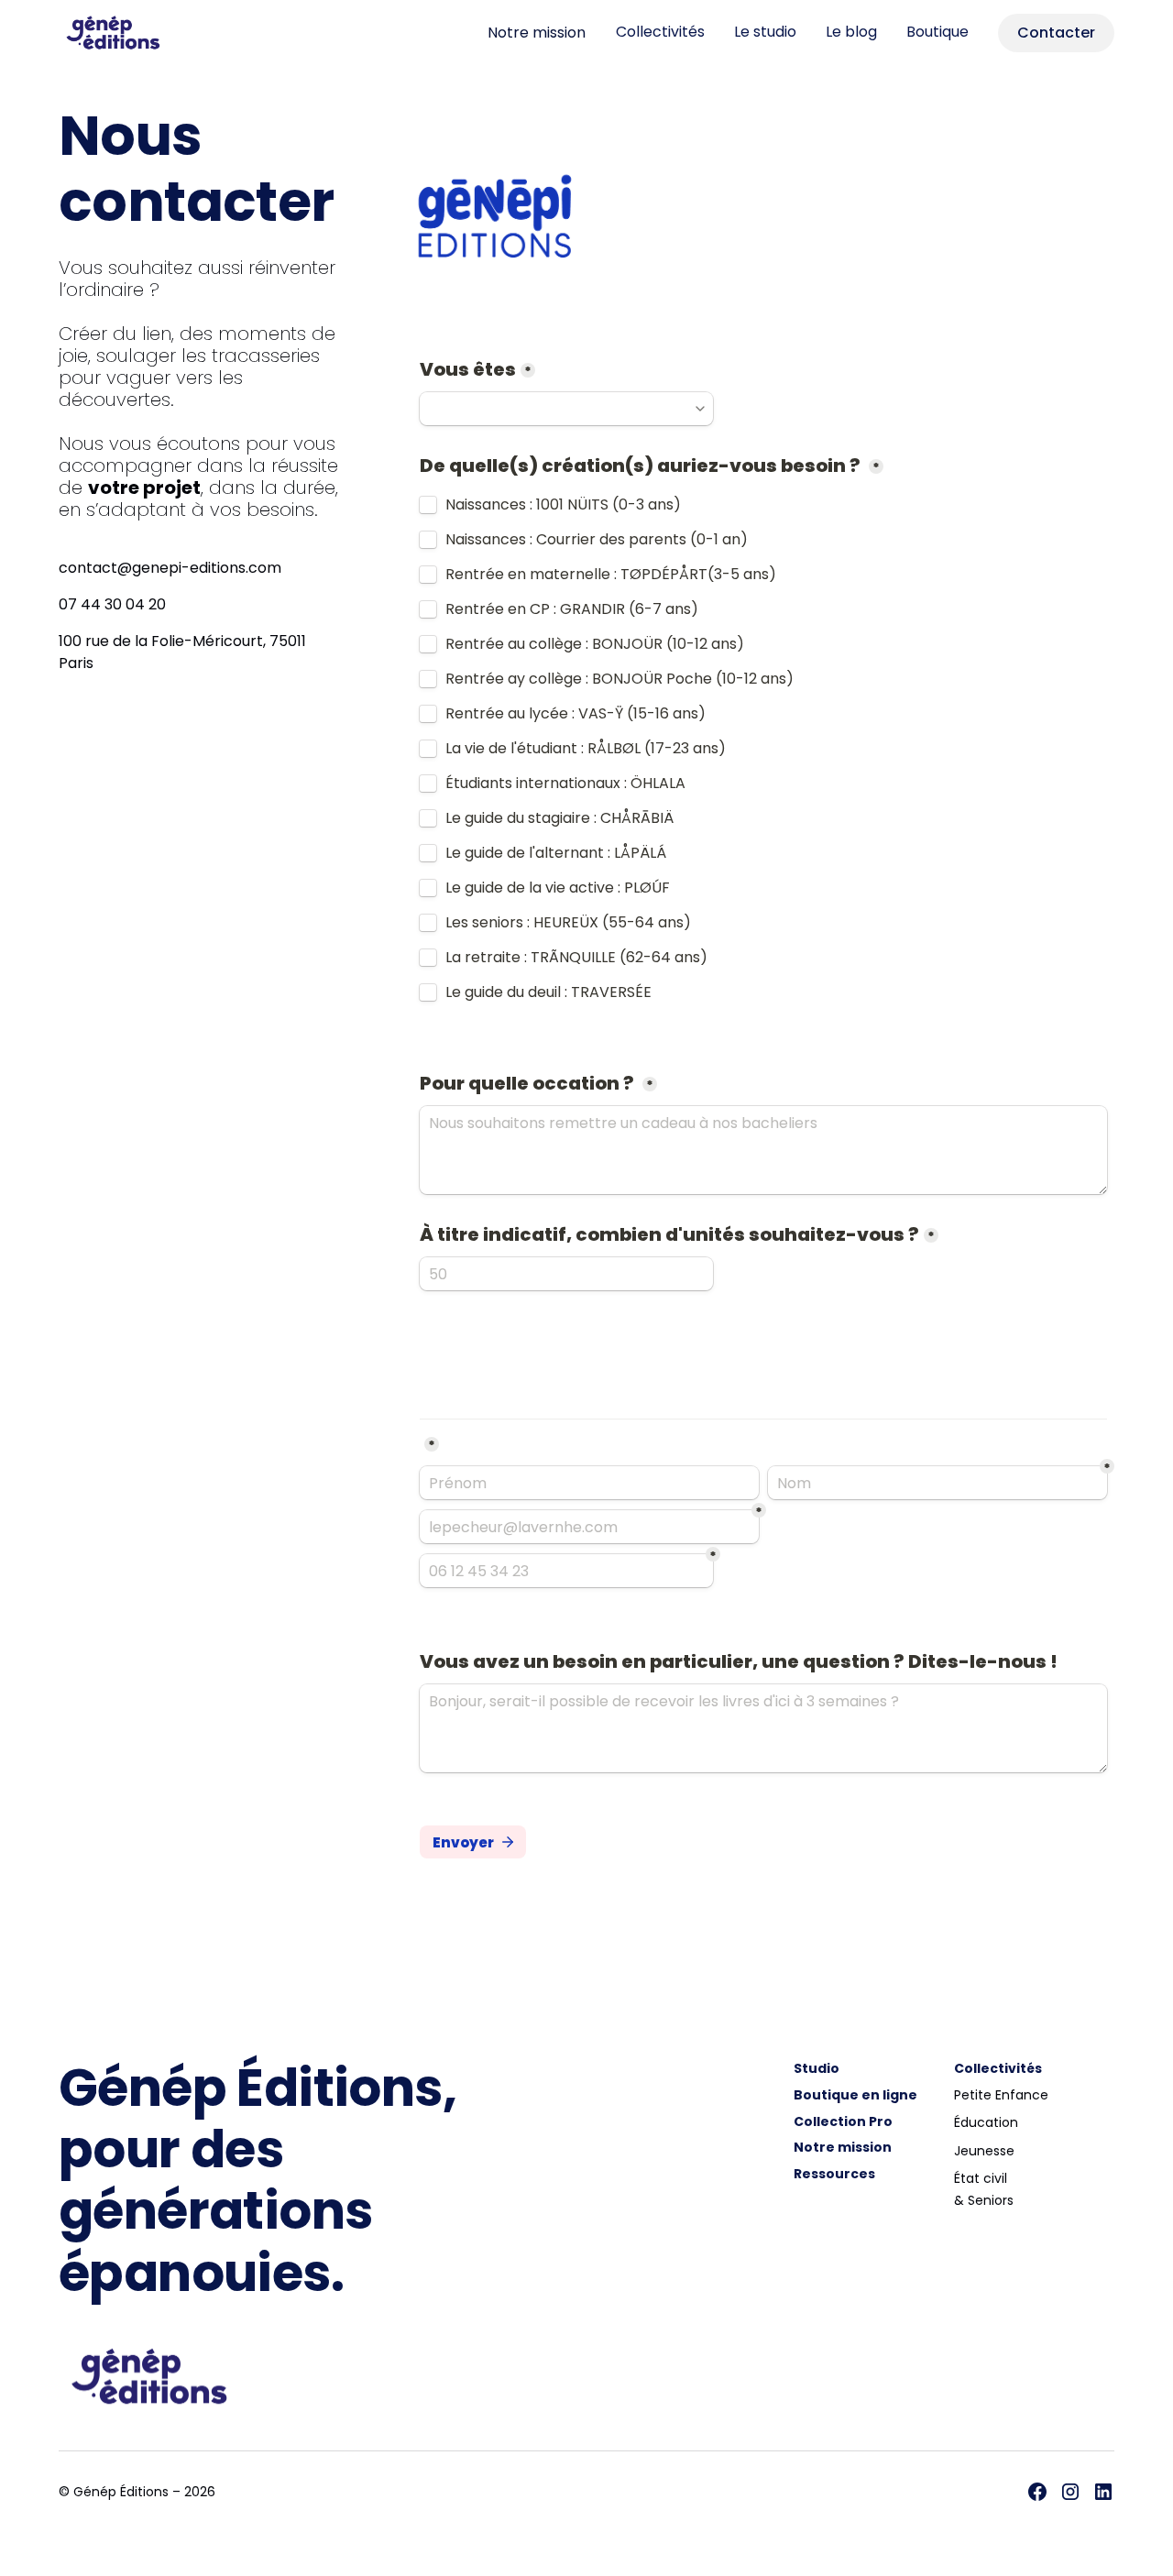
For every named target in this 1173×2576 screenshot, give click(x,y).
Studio (817, 2068)
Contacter (1056, 33)
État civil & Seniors (984, 2189)
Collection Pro (843, 2121)
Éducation (986, 2122)
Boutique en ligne (855, 2095)
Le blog (851, 32)
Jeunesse (984, 2151)
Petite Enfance (1001, 2095)
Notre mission (537, 33)
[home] (125, 33)
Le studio (765, 32)
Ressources (834, 2174)
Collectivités (660, 32)
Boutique (937, 32)
